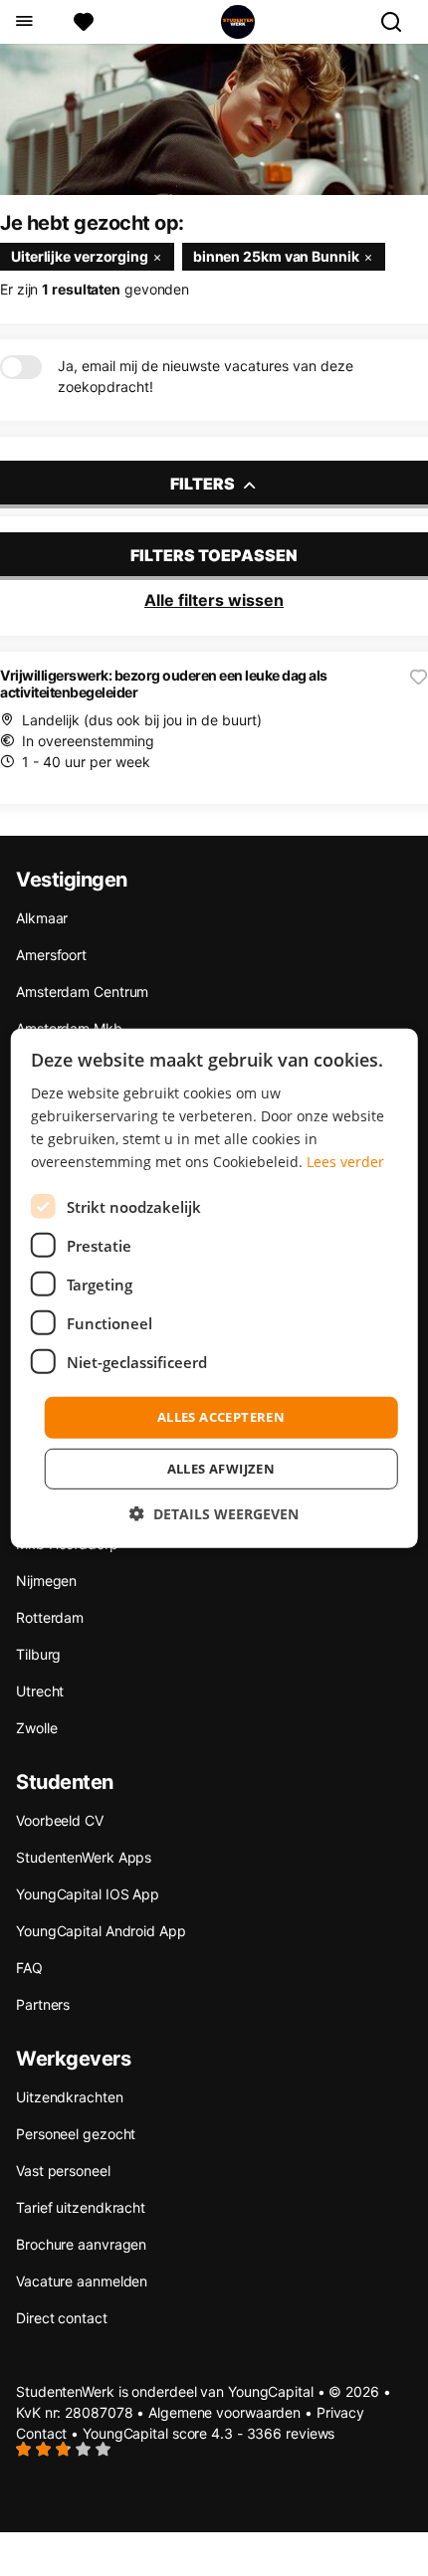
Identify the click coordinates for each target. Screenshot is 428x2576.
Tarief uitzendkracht (81, 2207)
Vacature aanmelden (82, 2281)
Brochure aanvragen (81, 2244)
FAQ (29, 1968)
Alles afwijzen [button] (221, 1469)
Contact (41, 2433)
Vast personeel (63, 2171)
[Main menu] (23, 22)
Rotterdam (50, 1617)
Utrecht (40, 1691)
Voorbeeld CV (60, 1820)
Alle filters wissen (214, 600)
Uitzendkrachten (70, 2097)
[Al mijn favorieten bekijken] (84, 22)
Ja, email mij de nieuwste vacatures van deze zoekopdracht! (206, 376)
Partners (43, 2004)
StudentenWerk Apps (84, 1857)
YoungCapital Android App (101, 1931)
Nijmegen (46, 1581)
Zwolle (36, 1728)
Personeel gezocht (76, 2134)
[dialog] (214, 1288)
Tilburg (38, 1654)
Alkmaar (42, 918)
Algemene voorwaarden (224, 2412)
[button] (214, 1514)
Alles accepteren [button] (221, 1417)
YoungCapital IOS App (88, 1894)
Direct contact (62, 2318)
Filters (204, 484)
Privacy (340, 2412)
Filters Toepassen (214, 555)
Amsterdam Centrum (82, 991)
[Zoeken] (399, 22)
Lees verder (345, 1162)
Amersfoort (51, 955)
